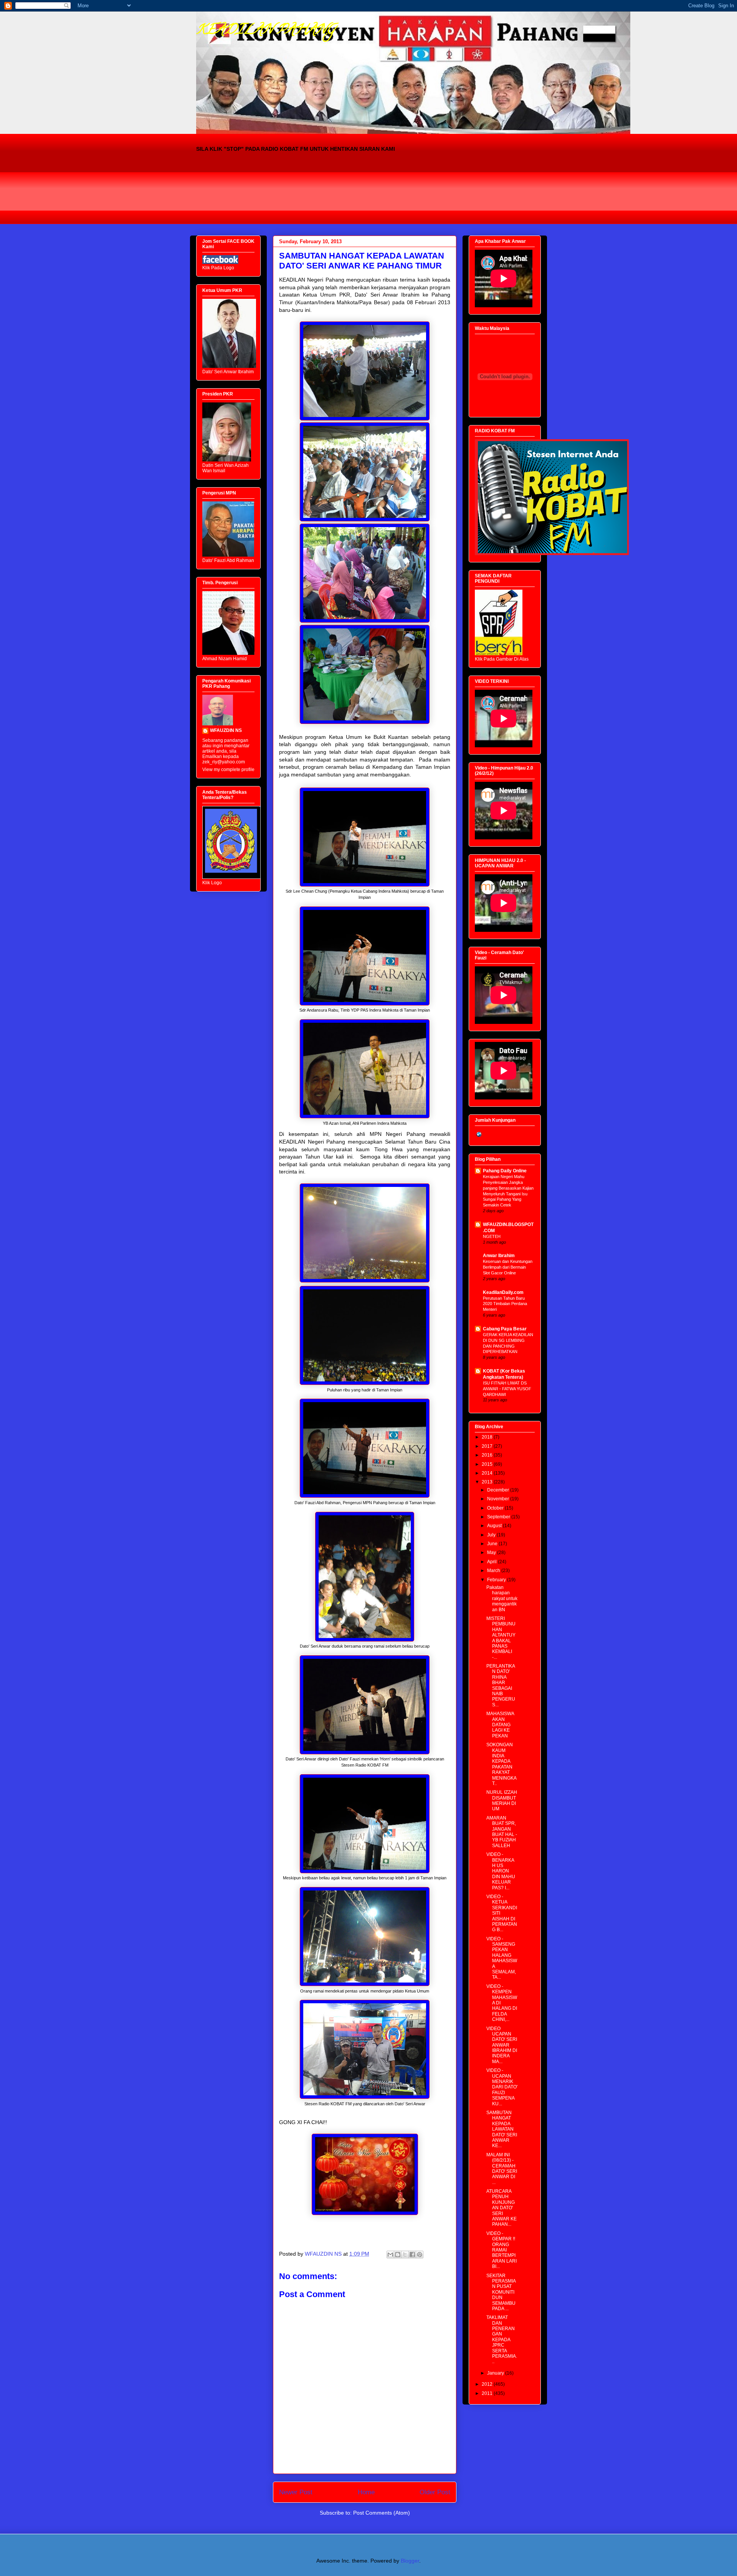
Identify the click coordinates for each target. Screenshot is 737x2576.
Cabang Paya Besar (505, 1329)
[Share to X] (405, 2255)
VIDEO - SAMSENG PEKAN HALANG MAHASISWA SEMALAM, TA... (502, 1958)
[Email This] (390, 2255)
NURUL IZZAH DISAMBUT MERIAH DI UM (502, 1801)
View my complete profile (228, 770)
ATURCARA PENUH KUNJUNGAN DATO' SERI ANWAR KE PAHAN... (502, 2208)
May (492, 1553)
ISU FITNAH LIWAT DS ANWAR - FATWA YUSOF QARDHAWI (507, 1389)
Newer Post (296, 2492)
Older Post (435, 2492)
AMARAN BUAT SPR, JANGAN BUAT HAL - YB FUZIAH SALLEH (502, 1832)
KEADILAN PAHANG (266, 31)
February (497, 1580)
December (499, 1490)
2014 (488, 1473)
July (492, 1535)
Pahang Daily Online (505, 1171)
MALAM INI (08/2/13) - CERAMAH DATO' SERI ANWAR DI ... (502, 2169)
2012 (488, 2384)
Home (366, 2492)
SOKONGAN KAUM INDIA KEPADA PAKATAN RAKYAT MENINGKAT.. (502, 1764)
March (494, 1571)
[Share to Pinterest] (420, 2255)
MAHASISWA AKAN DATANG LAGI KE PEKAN (500, 1725)
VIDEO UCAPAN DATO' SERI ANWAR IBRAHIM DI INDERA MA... (502, 2045)
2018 (488, 1437)
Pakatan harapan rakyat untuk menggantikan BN (502, 1599)
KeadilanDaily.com (503, 1292)
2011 (488, 2393)
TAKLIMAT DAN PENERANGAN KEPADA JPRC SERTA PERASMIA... (502, 2339)
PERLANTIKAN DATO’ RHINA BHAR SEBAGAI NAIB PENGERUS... (501, 1685)
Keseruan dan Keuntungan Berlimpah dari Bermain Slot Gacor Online (508, 1267)
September (499, 1517)
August (495, 1526)
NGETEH (492, 1236)
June (493, 1544)
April (492, 1562)
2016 (488, 1455)
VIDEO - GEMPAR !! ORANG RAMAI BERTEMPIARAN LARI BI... (502, 2250)
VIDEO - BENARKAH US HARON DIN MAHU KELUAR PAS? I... (501, 1871)
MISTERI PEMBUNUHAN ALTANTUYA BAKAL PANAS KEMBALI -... (501, 1638)
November (499, 1499)
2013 (488, 1482)
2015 (488, 1464)
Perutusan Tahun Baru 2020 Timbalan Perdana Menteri (505, 1304)
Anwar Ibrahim (499, 1256)
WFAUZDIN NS (226, 730)
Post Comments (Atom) (382, 2513)
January (496, 2373)
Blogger (410, 2561)
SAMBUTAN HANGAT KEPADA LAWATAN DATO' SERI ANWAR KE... (502, 2129)
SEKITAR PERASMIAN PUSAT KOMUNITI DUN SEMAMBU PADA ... (501, 2292)
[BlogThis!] (398, 2255)
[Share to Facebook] (412, 2255)
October (496, 1508)
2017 (488, 1446)
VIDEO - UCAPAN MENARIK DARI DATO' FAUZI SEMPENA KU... (502, 2087)
